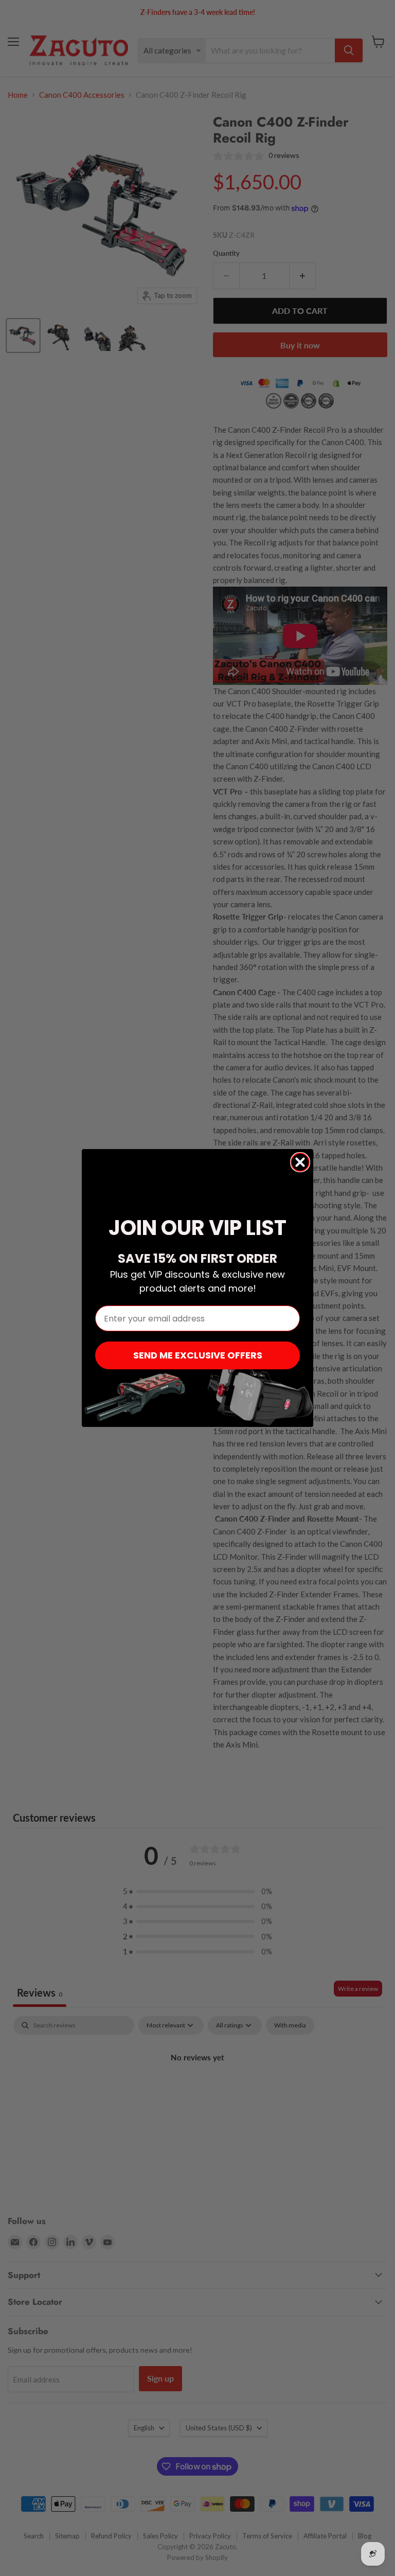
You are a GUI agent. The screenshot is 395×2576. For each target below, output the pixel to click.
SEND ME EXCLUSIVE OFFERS (198, 1355)
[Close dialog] (300, 1162)
